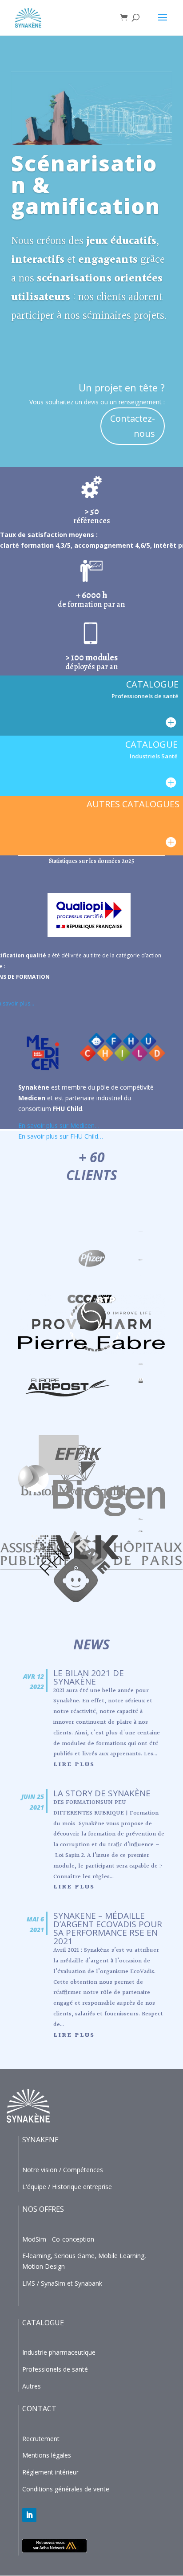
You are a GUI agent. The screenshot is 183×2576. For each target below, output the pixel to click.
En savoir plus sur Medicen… (59, 1125)
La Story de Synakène (102, 1793)
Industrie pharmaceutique (59, 2352)
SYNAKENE (40, 2140)
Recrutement (41, 2439)
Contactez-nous (133, 426)
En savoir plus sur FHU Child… (61, 1136)
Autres (32, 2386)
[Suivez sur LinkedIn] (29, 2515)
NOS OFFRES (43, 2209)
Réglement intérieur (50, 2472)
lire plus (74, 1765)
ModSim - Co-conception (58, 2239)
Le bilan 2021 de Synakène (89, 1677)
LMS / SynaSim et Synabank (62, 2283)
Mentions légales (47, 2455)
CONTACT (39, 2409)
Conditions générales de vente (66, 2489)
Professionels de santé (55, 2369)
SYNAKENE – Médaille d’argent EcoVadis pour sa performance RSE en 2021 (108, 1928)
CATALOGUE (43, 2323)
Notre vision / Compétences (63, 2170)
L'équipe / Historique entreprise (67, 2187)
